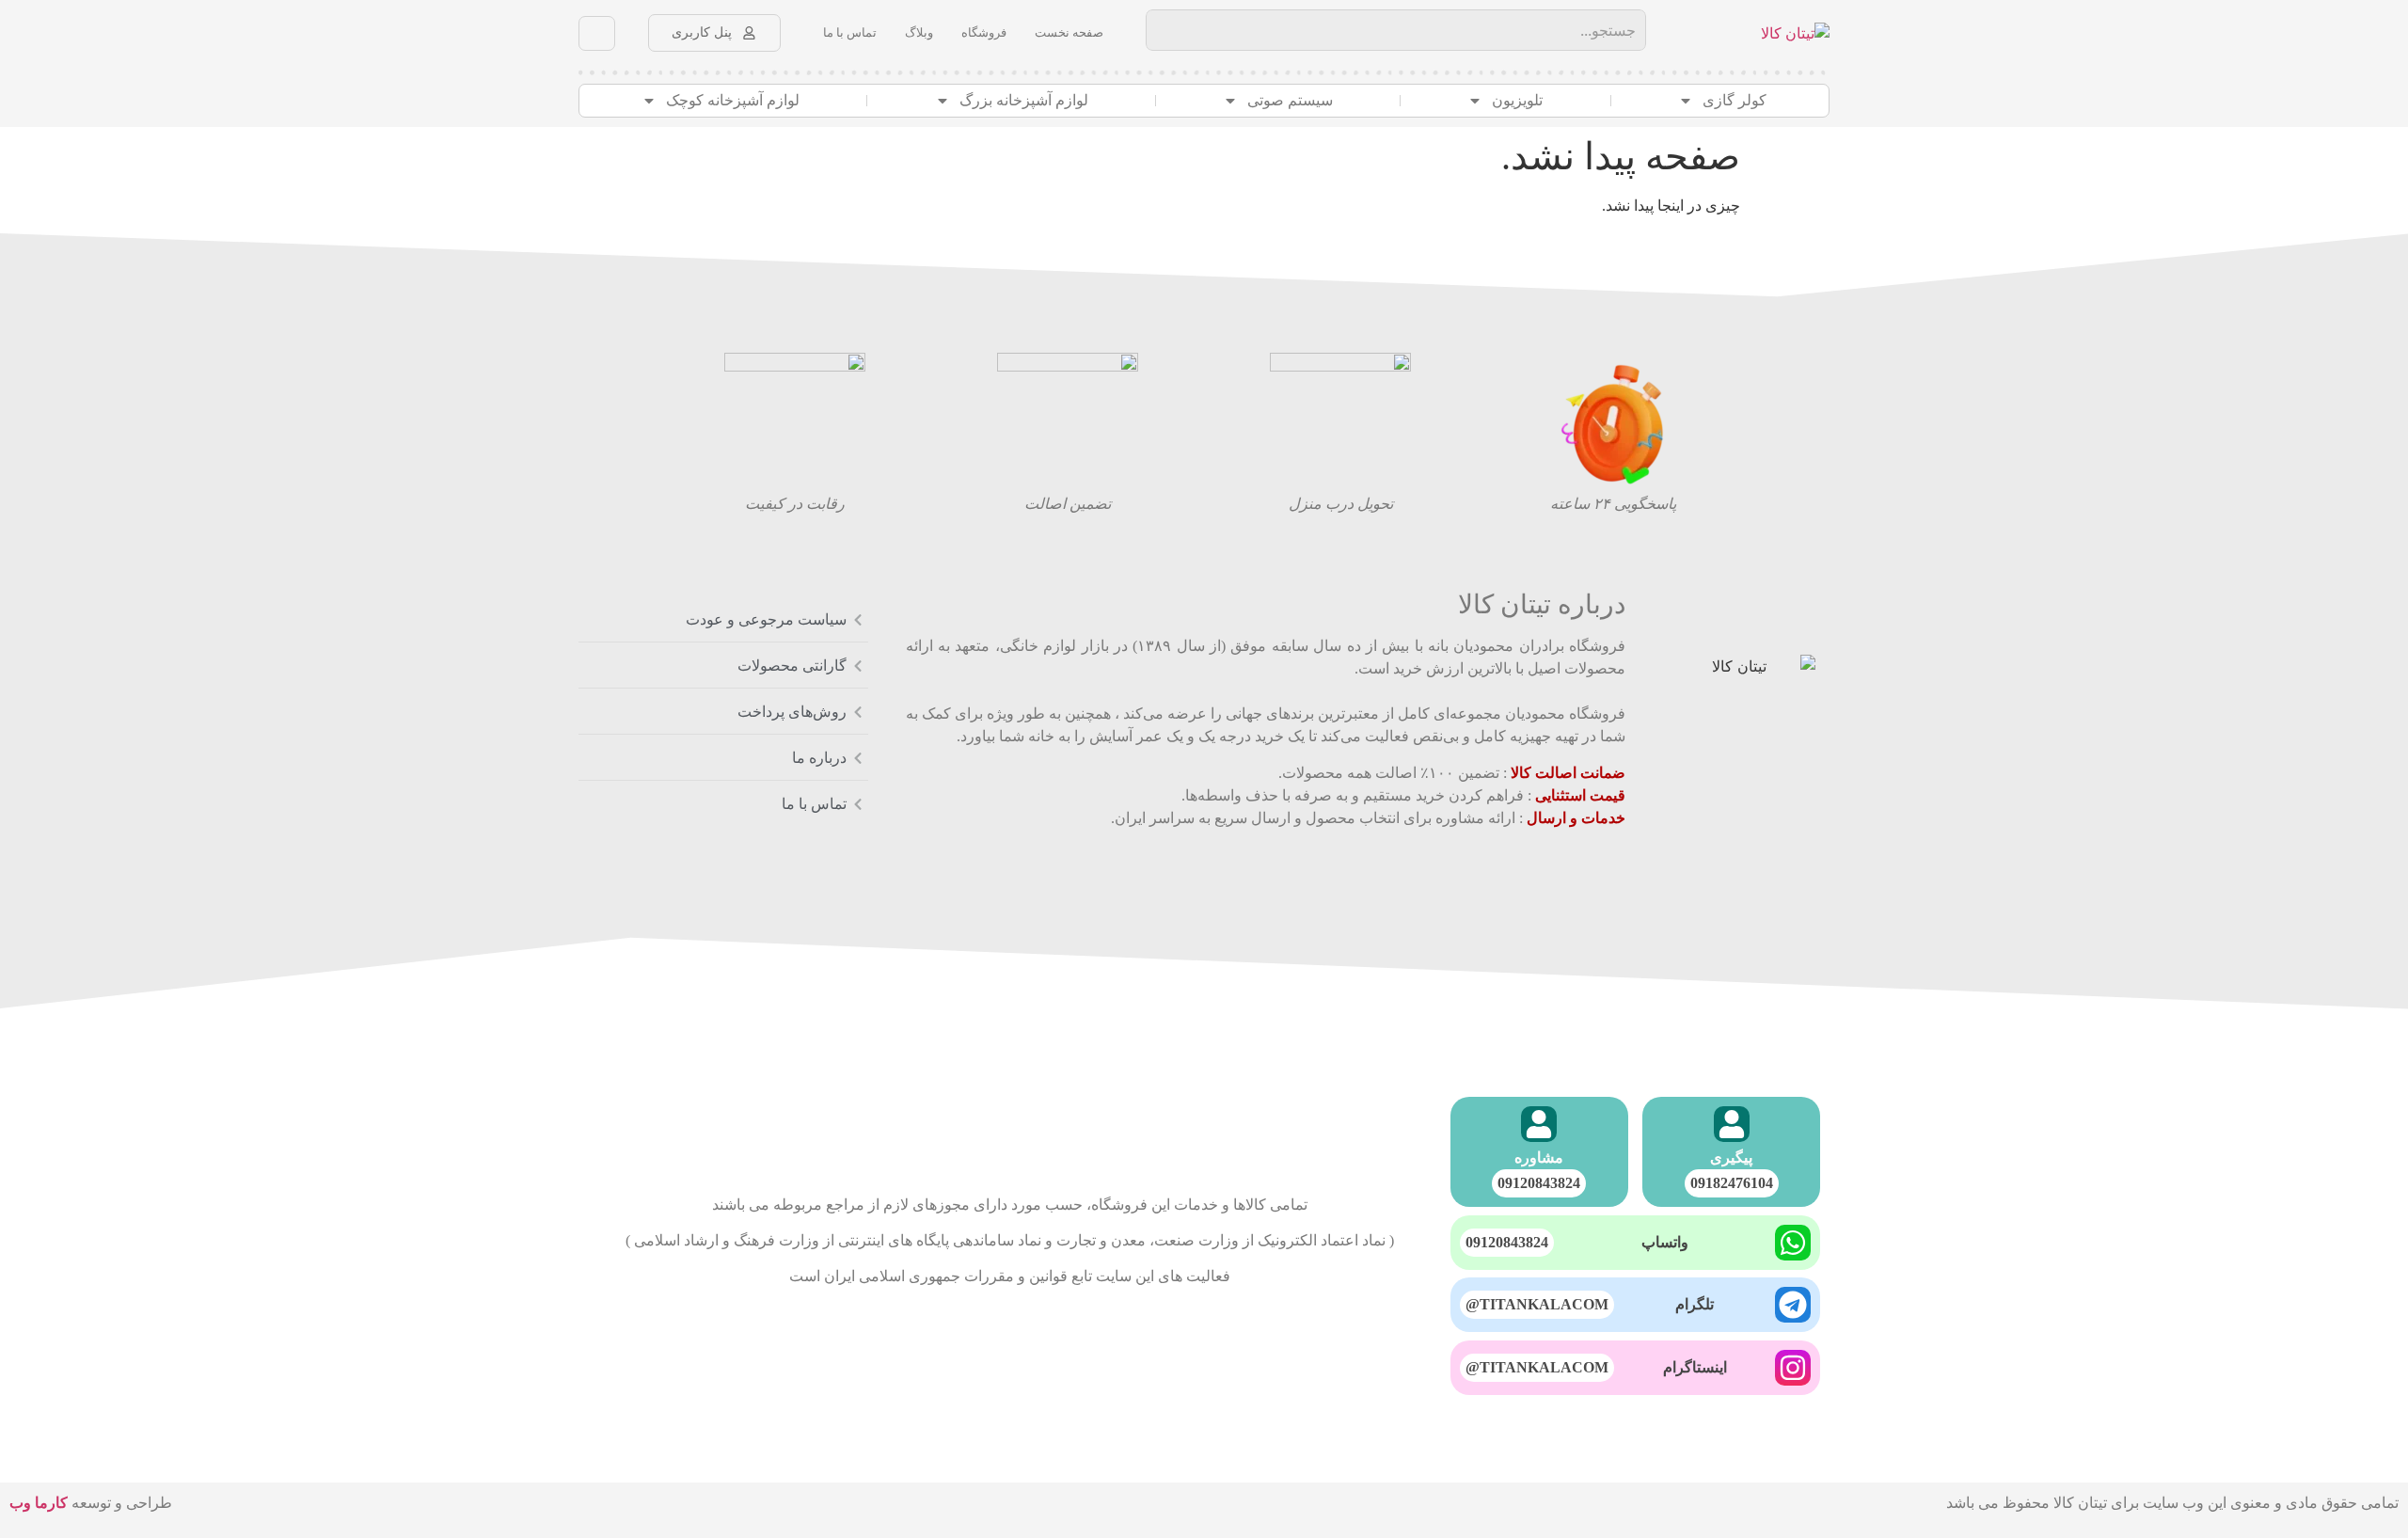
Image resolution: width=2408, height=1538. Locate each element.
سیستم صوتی (1290, 100)
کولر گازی (1735, 100)
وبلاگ (919, 32)
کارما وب (39, 1503)
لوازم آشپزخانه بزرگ (1024, 100)
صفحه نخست (1069, 32)
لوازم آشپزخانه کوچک (733, 100)
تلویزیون (1517, 100)
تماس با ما (850, 32)
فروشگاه (984, 32)
